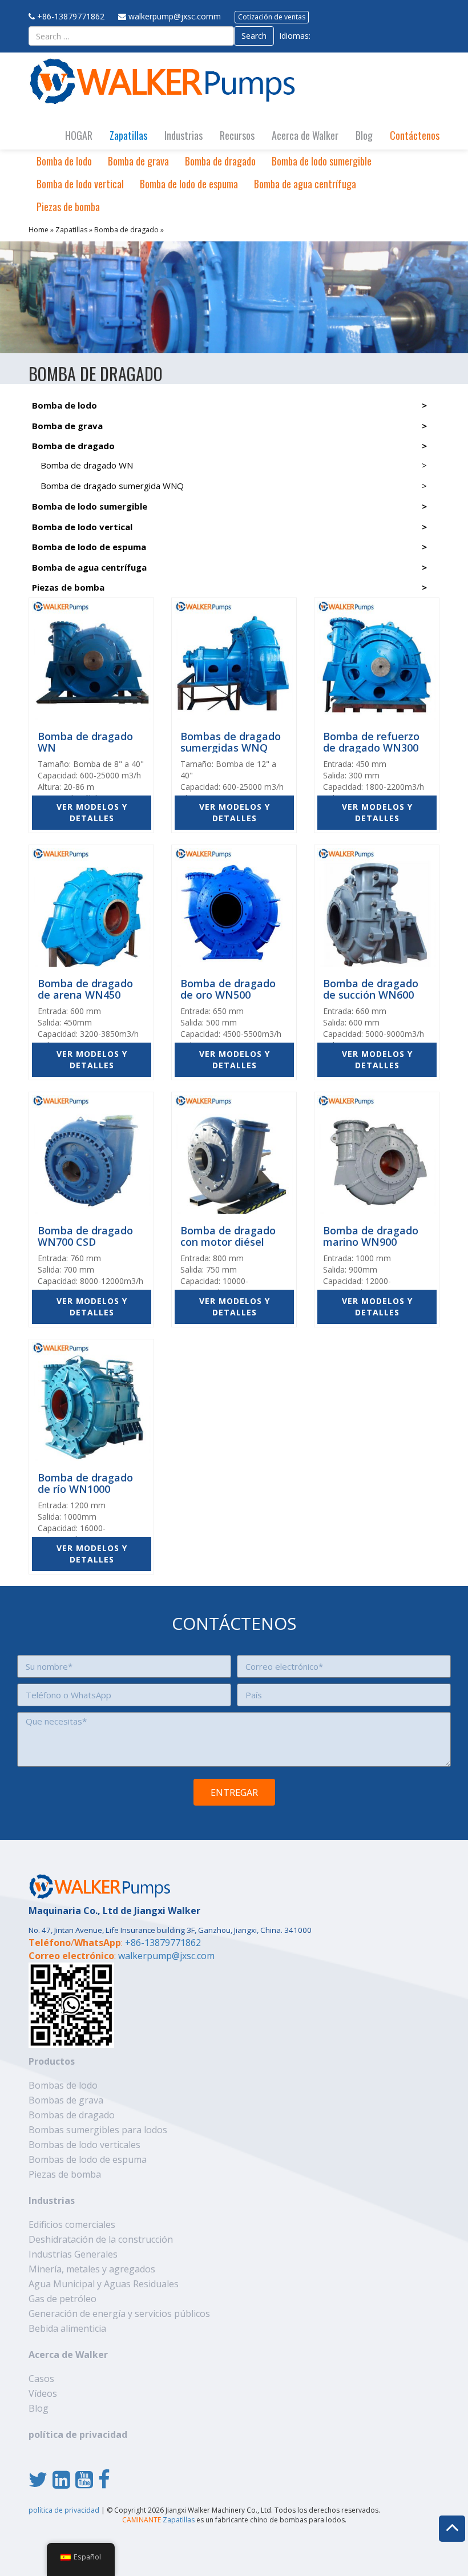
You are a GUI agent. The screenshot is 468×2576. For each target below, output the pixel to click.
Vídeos (43, 2393)
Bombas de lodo (63, 2085)
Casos (41, 2379)
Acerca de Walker (305, 135)
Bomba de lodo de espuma (189, 184)
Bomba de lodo (64, 161)
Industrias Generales (73, 2254)
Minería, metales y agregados (92, 2269)
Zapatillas (128, 135)
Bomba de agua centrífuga (305, 184)
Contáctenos (415, 135)
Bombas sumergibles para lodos (98, 2130)
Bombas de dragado (72, 2115)
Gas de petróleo (62, 2299)
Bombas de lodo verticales (84, 2145)
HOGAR (79, 135)
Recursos (237, 135)
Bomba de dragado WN (87, 465)
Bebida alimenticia (67, 2328)
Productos (52, 2061)
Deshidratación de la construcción (101, 2239)
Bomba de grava (138, 161)
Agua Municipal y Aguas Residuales (104, 2284)
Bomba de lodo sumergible (322, 161)
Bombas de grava (66, 2100)
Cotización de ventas (272, 17)
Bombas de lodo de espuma (88, 2159)
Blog (364, 135)
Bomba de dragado (220, 161)
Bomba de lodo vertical (80, 184)
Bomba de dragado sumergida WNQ (112, 486)
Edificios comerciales (72, 2224)
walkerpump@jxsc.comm (175, 16)
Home (39, 230)
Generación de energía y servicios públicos (119, 2313)
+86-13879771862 (71, 16)
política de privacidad (78, 2434)
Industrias (183, 135)
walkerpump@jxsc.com (166, 1956)
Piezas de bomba (68, 207)
